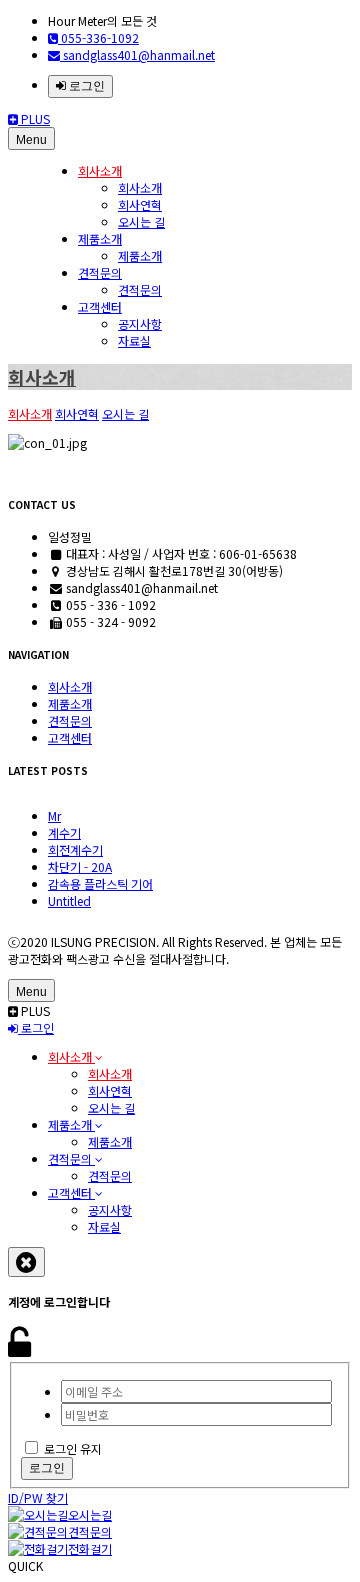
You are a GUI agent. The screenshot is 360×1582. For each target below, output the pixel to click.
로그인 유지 (73, 1448)
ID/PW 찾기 (38, 1497)
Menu (31, 140)
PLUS (34, 118)
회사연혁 (140, 204)
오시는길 (90, 1514)
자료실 (134, 340)
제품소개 (100, 238)
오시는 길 (141, 221)
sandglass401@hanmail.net (137, 54)
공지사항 (140, 323)
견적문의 (100, 272)
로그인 (85, 86)
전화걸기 (90, 1548)
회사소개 (100, 170)
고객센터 (100, 306)
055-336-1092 (98, 37)
